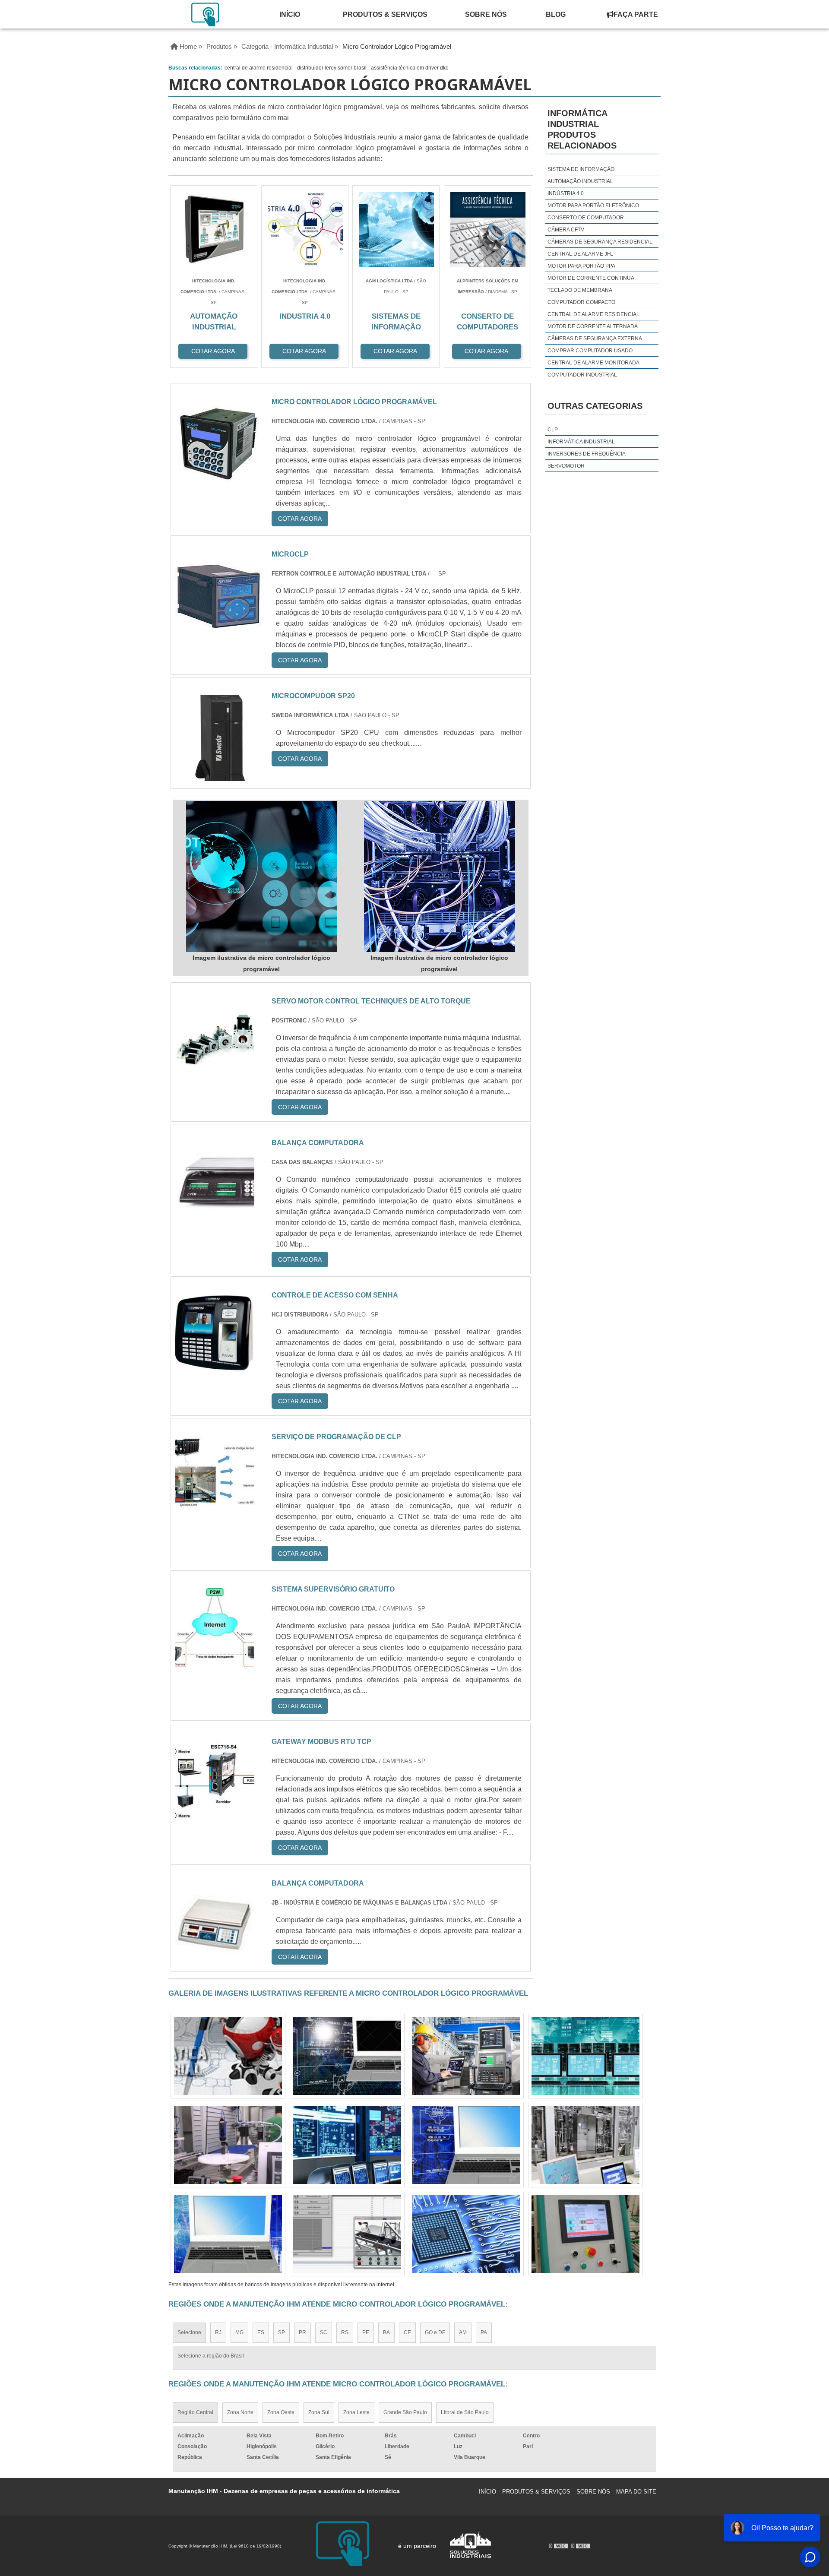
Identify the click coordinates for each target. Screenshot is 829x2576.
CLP (553, 430)
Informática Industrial (581, 442)
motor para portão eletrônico (593, 206)
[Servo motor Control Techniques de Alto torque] (215, 1074)
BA (386, 2332)
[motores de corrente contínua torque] (347, 2056)
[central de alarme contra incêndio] (466, 2056)
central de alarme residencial (259, 68)
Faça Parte (636, 14)
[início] (206, 14)
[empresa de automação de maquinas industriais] (585, 2145)
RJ (218, 2332)
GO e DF (435, 2332)
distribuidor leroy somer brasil (332, 68)
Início (290, 14)
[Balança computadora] (215, 1215)
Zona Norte (240, 2412)
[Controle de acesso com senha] (215, 1368)
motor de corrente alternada (593, 326)
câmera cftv (566, 230)
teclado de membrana (580, 290)
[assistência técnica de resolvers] (466, 2145)
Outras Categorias (595, 406)
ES (261, 2332)
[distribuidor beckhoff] (585, 2056)
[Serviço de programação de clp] (215, 1509)
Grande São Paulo (405, 2412)
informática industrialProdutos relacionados (582, 129)
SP (282, 2332)
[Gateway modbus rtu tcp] (215, 1814)
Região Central (195, 2412)
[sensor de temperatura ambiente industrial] (228, 2145)
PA (484, 2332)
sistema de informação (581, 169)
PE (366, 2332)
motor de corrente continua (591, 278)
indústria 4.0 (566, 193)
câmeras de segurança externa (595, 339)
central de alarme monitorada (593, 363)
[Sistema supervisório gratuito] (215, 1662)
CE (407, 2332)
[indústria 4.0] (228, 2234)
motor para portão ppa (581, 266)
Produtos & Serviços (385, 14)
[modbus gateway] (228, 2056)
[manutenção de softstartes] (585, 2234)
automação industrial (580, 181)
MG (239, 2332)
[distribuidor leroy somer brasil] (466, 2234)
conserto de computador (586, 218)
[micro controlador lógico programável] (262, 877)
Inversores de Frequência (587, 454)
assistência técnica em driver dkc (410, 68)
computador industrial (582, 375)
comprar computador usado (590, 351)
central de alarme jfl (580, 254)
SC (324, 2332)
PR (302, 2332)
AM (463, 2332)
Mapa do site (636, 2492)
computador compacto (581, 302)
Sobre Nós (486, 14)
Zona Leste (356, 2412)
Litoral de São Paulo (465, 2412)
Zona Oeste (281, 2412)
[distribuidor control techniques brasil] (347, 2145)
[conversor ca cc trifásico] (347, 2234)
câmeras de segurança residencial (600, 242)
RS (345, 2332)
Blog (556, 14)
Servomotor (566, 466)
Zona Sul (319, 2412)
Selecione (189, 2332)
